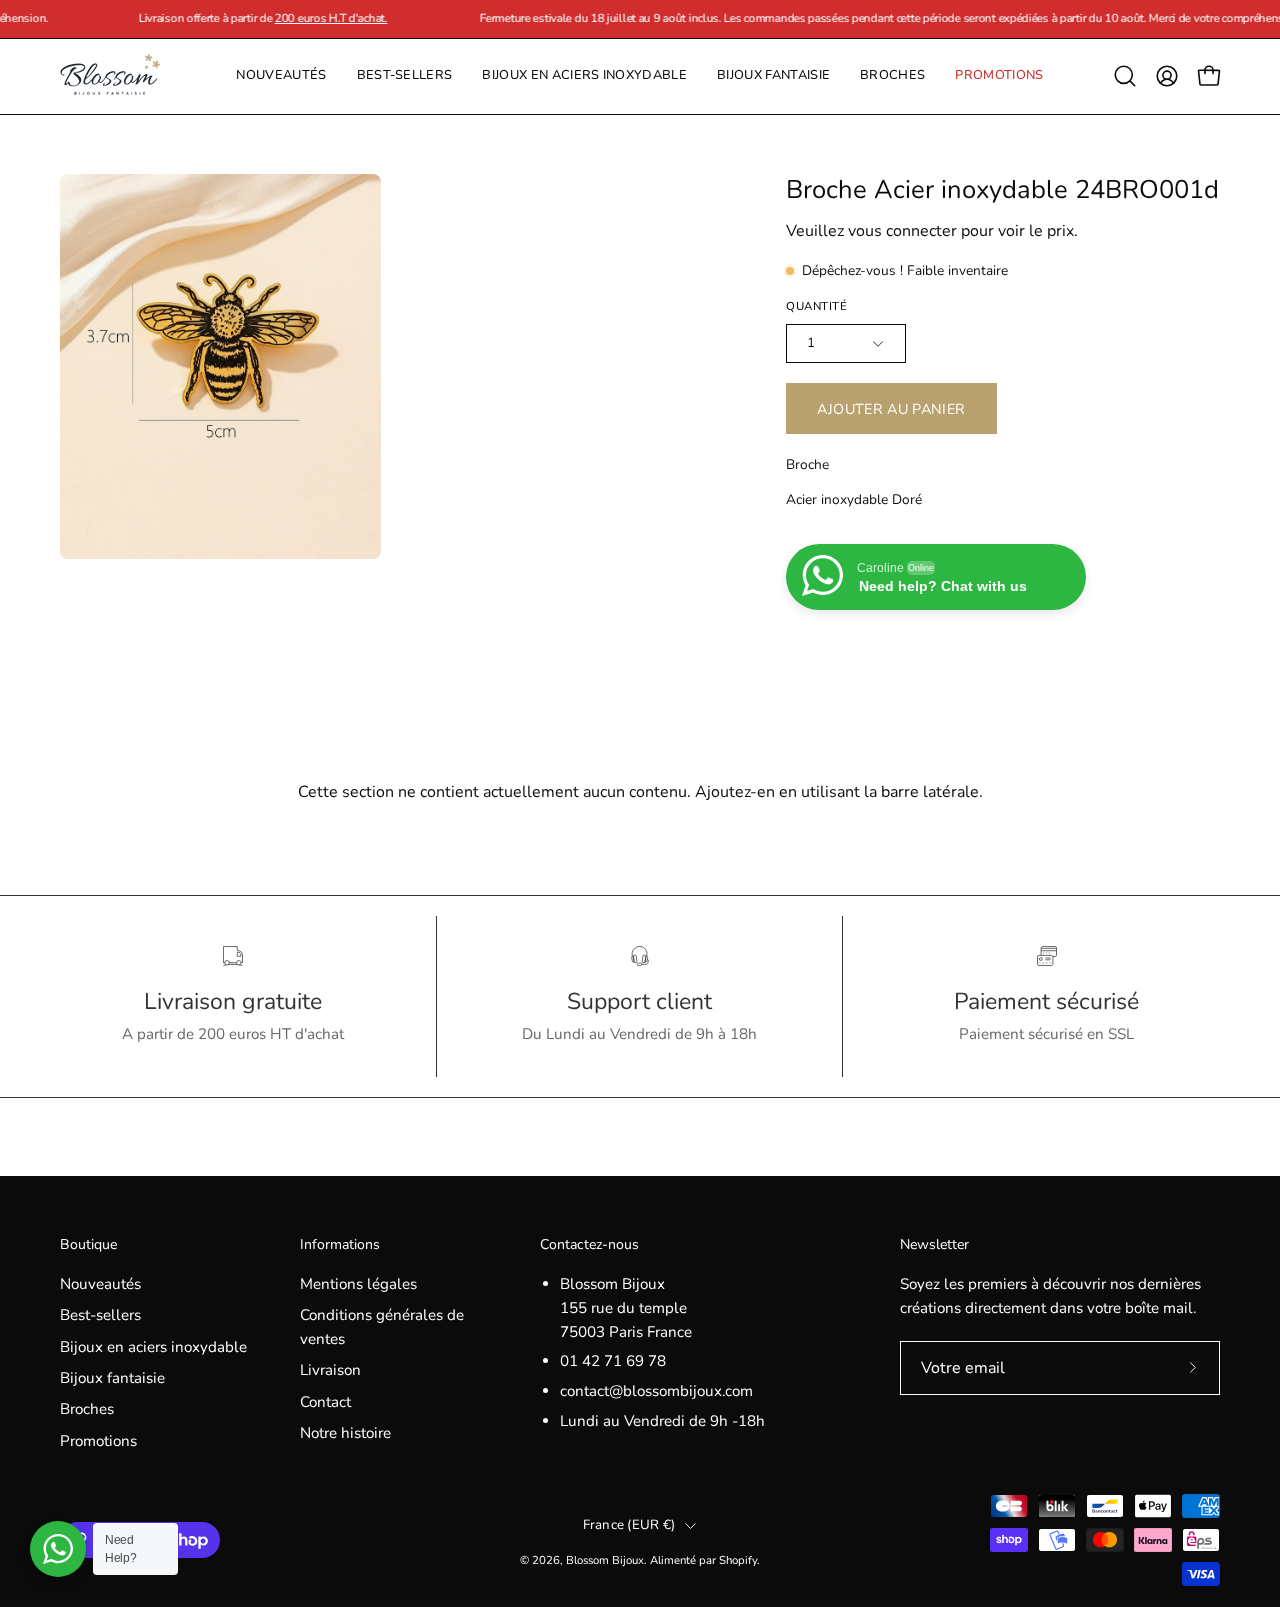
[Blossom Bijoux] (110, 76)
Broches (87, 1410)
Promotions (98, 1441)
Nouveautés (100, 1284)
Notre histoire (345, 1433)
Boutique (88, 1245)
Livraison (330, 1371)
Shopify (738, 1560)
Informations (340, 1245)
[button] (892, 76)
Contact (325, 1402)
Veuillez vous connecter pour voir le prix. (932, 231)
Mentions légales (358, 1284)
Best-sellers (100, 1315)
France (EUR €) (629, 1525)
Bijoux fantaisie (112, 1378)
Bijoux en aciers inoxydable (153, 1347)
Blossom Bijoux (605, 1560)
